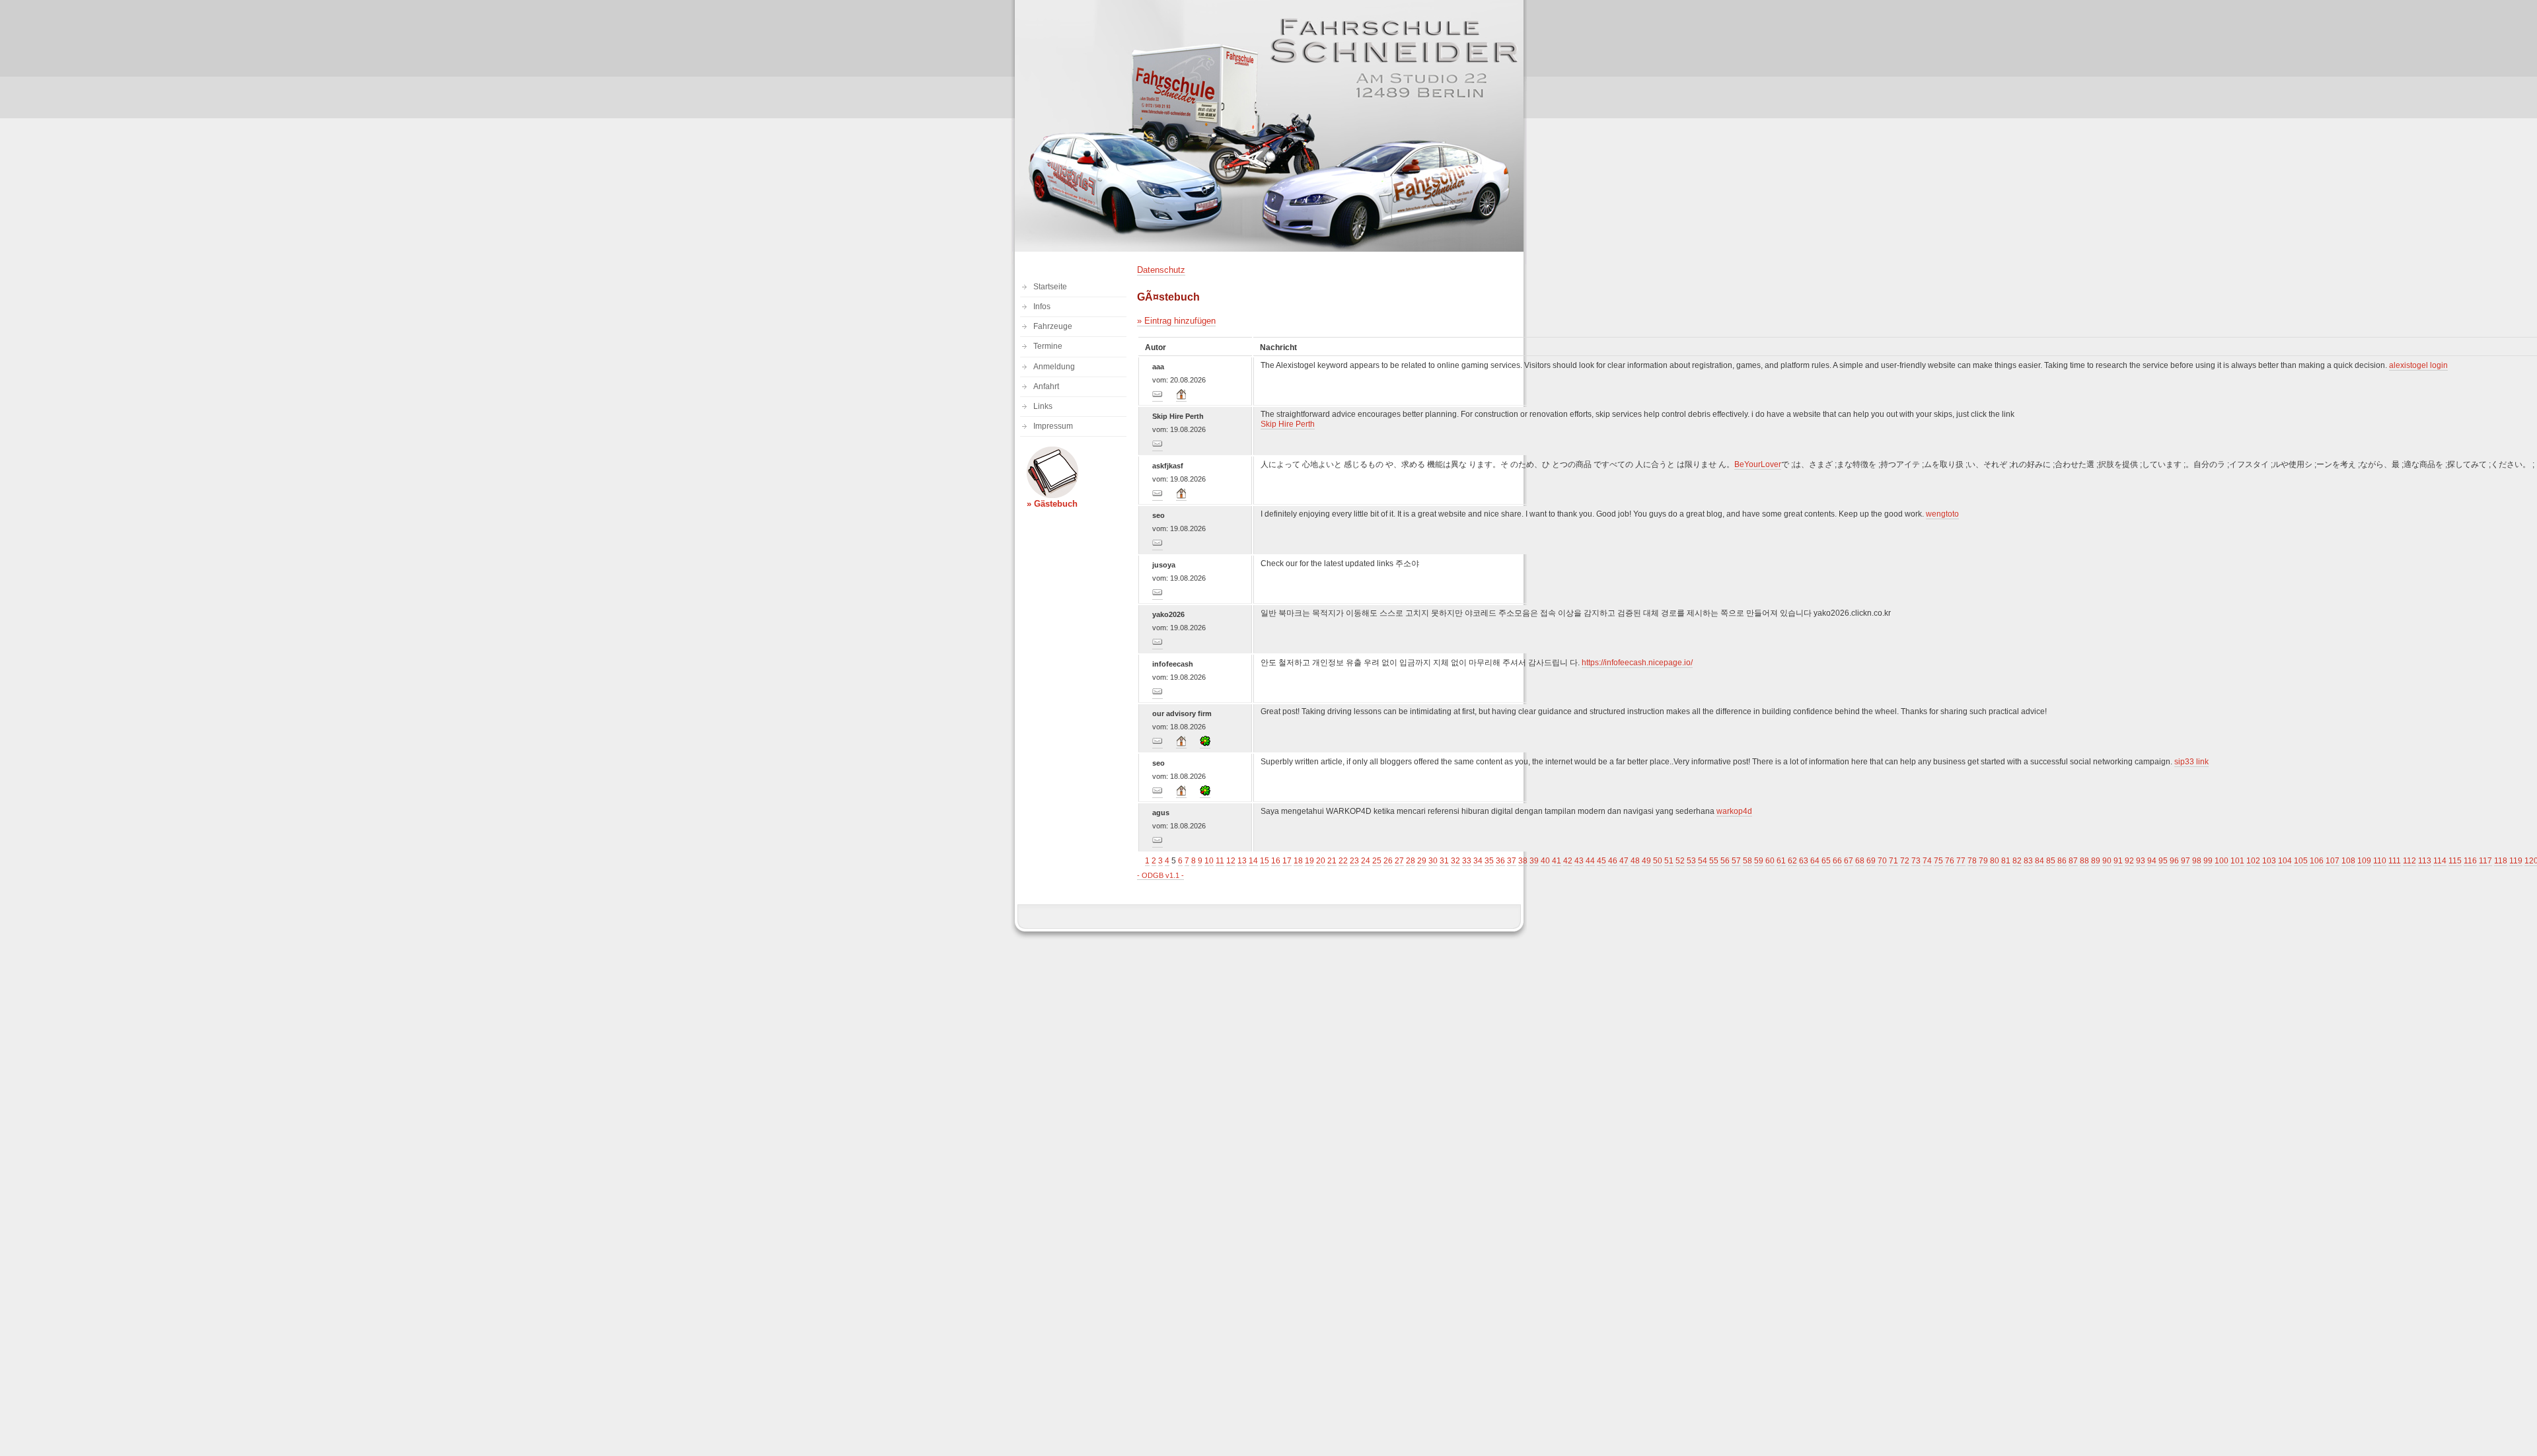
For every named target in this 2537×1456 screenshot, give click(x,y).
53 (1691, 861)
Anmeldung (1054, 367)
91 (2118, 861)
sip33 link (2191, 762)
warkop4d (1734, 811)
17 (1287, 861)
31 (1444, 861)
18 (1298, 861)
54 (1703, 861)
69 (1871, 861)
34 (1478, 861)
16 (1276, 861)
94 (2152, 861)
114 (2440, 861)
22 (1343, 861)
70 (1882, 861)
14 (1253, 861)
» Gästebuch (1052, 504)
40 (1545, 861)
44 (1590, 861)
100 (2222, 861)
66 (1837, 861)
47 (1624, 861)
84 (2040, 861)
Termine (1048, 346)
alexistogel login (2418, 365)
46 (1613, 861)
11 (1220, 861)
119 (2516, 861)
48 (1635, 861)
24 (1366, 861)
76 (1950, 861)
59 (1759, 861)
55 (1714, 861)
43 (1579, 861)
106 (2317, 861)
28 (1411, 861)
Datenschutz (1161, 270)
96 (2174, 861)
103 (2269, 861)
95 (2163, 861)
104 (2285, 861)
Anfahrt (1046, 386)
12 (1231, 861)
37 (1512, 861)
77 (1961, 861)
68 (1860, 861)
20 (1321, 861)
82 (2017, 861)
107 (2333, 861)
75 (1938, 861)
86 (2062, 861)
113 (2425, 861)
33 (1467, 861)
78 (1972, 861)
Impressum (1053, 426)
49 (1646, 861)
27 (1399, 861)
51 (1669, 861)
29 (1422, 861)
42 (1568, 861)
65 (1826, 861)
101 (2237, 861)
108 (2348, 861)
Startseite (1050, 287)
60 (1770, 861)
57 (1736, 861)
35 (1489, 861)
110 (2380, 861)
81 (2006, 861)
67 (1849, 861)
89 (2096, 861)
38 (1523, 861)
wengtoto (1942, 514)
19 (1309, 861)
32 (1455, 861)
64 (1815, 861)
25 (1377, 861)
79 (1983, 861)
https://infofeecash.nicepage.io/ (1637, 663)
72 (1905, 861)
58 (1747, 861)
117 (2485, 861)
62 (1792, 861)
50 (1658, 861)
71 (1894, 861)
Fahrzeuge (1053, 326)
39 (1534, 861)
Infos (1042, 307)
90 (2107, 861)
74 (1927, 861)
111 (2395, 861)
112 (2409, 861)
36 (1500, 861)
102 (2253, 861)
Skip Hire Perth (1288, 424)
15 (1265, 861)
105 (2301, 861)
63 (1804, 861)
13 (1242, 861)
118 (2501, 861)
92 (2129, 861)
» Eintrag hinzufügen (1176, 321)
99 (2208, 861)
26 (1388, 861)
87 (2073, 861)
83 (2028, 861)
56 (1725, 861)
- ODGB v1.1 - (1160, 875)
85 (2051, 861)
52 (1680, 861)
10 (1209, 861)
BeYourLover (1758, 464)
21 (1332, 861)
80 (1995, 861)
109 (2364, 861)
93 (2141, 861)
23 (1354, 861)
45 (1601, 861)
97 (2186, 861)
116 (2470, 861)
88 (2084, 861)
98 (2197, 861)
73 (1916, 861)
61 (1781, 861)
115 (2455, 861)
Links (1043, 406)
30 (1433, 861)
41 (1557, 861)
